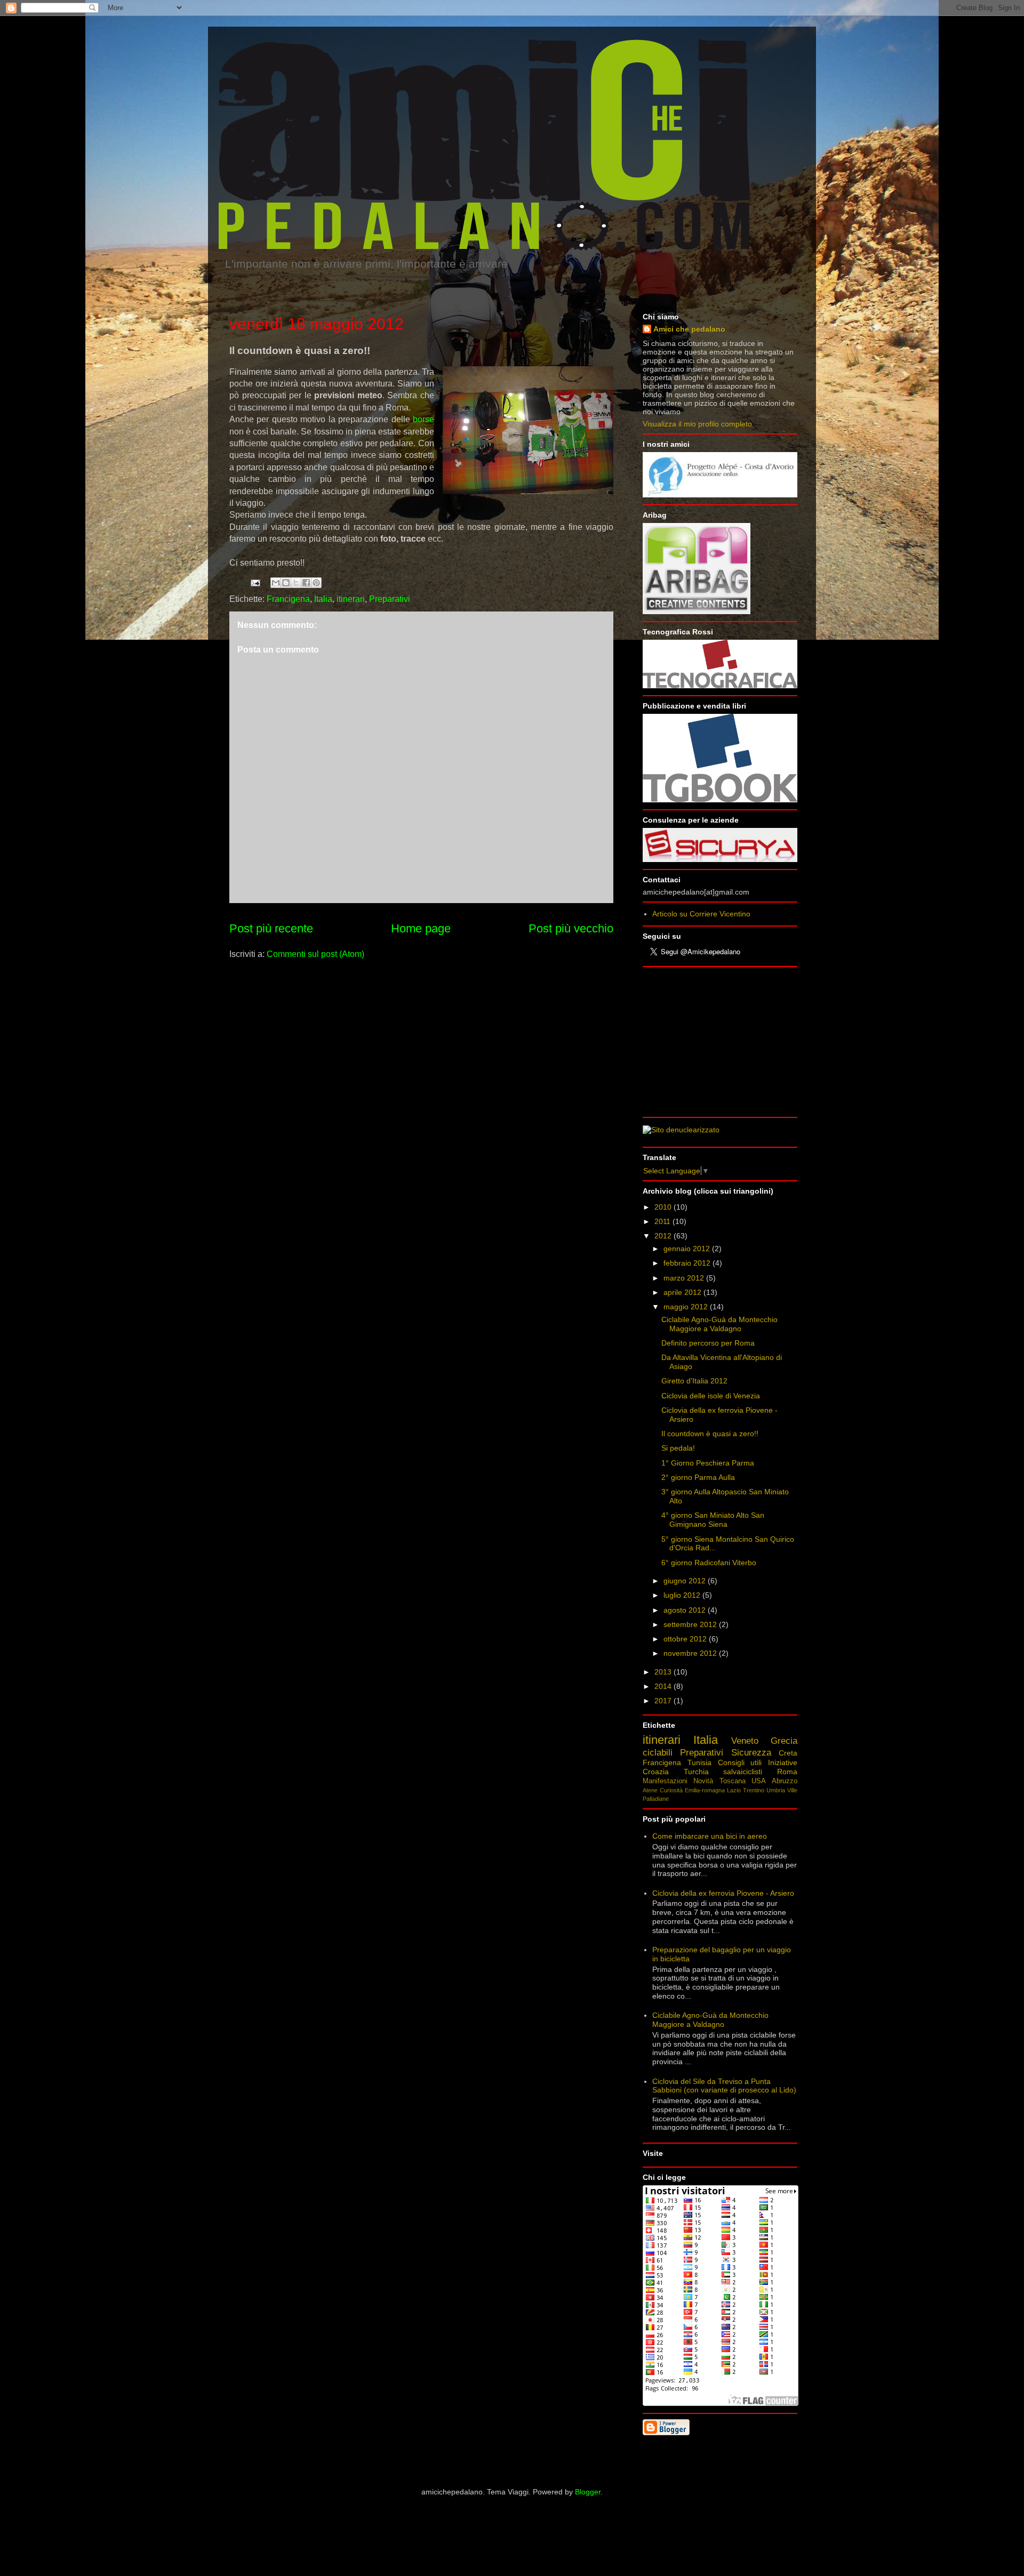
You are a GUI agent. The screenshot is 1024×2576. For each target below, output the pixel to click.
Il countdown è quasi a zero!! (710, 1434)
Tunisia (699, 1762)
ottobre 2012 (686, 1639)
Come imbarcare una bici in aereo (710, 1836)
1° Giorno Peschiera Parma (708, 1463)
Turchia (696, 1772)
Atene (650, 1790)
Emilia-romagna (705, 1790)
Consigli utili (740, 1762)
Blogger (588, 2492)
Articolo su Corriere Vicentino (701, 914)
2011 (663, 1221)
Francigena (288, 599)
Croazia (656, 1772)
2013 (664, 1672)
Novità (703, 1781)
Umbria (776, 1790)
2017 (664, 1701)
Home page (421, 928)
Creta (788, 1753)
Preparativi (390, 599)
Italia (323, 599)
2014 (664, 1686)
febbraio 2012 (688, 1263)
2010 (664, 1207)
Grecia (784, 1741)
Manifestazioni (665, 1781)
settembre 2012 (691, 1624)
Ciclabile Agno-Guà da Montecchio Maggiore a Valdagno (719, 1324)
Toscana (733, 1781)
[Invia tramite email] (276, 583)
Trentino (754, 1790)
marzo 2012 (685, 1278)
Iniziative (783, 1762)
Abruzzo (785, 1781)
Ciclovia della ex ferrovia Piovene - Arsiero (723, 1893)
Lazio (734, 1790)
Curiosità (671, 1790)
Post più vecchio (571, 928)
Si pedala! (678, 1448)
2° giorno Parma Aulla (698, 1477)
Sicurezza (751, 1753)
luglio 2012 (683, 1595)
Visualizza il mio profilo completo (697, 424)
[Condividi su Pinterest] (316, 583)
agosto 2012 (686, 1610)
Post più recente (271, 928)
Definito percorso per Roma (708, 1343)
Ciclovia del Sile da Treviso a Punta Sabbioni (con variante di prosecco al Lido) (724, 2086)
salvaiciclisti (743, 1772)
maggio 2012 (687, 1307)
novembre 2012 (691, 1653)
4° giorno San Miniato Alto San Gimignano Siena (713, 1520)
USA (759, 1781)
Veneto (745, 1741)
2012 (664, 1236)
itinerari (351, 599)
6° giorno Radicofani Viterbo (709, 1563)
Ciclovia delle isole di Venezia (711, 1396)
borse (423, 419)
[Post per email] (254, 582)
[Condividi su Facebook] (306, 583)
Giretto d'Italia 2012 (694, 1381)
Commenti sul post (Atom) (315, 954)
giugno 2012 (686, 1581)
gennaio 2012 (688, 1249)
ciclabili (658, 1753)
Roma (787, 1772)
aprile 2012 (683, 1292)
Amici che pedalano (689, 329)
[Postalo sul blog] (286, 583)
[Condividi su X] (296, 583)
